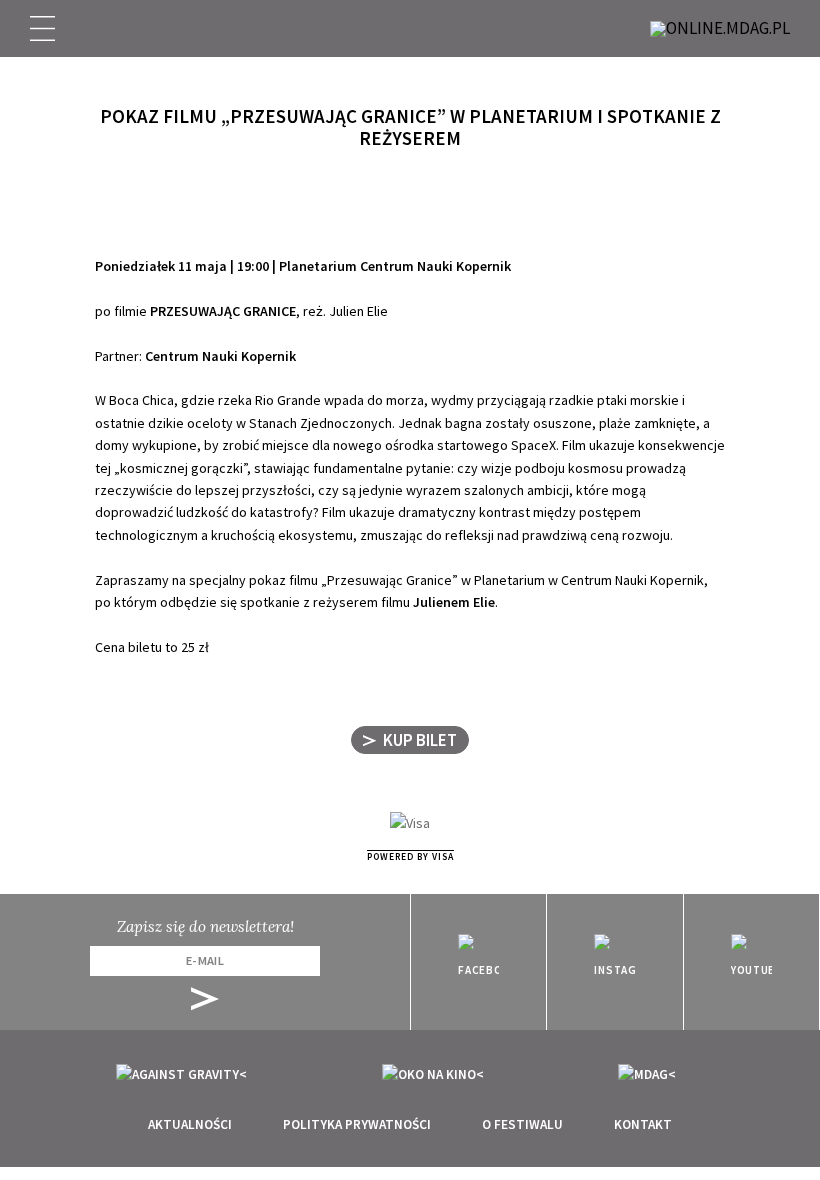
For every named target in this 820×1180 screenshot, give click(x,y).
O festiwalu (522, 1124)
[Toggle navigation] (42, 28)
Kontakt (643, 1124)
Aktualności (190, 1124)
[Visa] (410, 822)
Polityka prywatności (357, 1124)
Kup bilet (420, 740)
